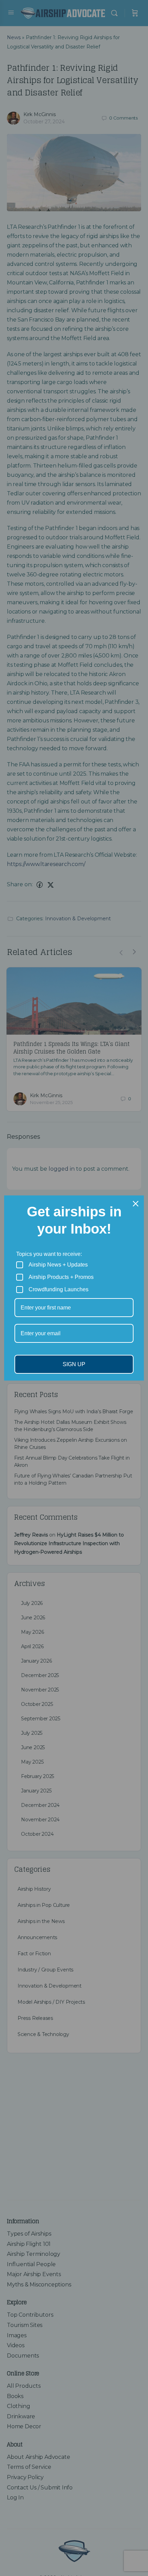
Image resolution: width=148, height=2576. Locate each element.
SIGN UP (74, 1364)
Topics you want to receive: (49, 1254)
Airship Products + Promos (61, 1277)
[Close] (136, 1204)
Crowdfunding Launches (59, 1289)
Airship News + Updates (58, 1265)
